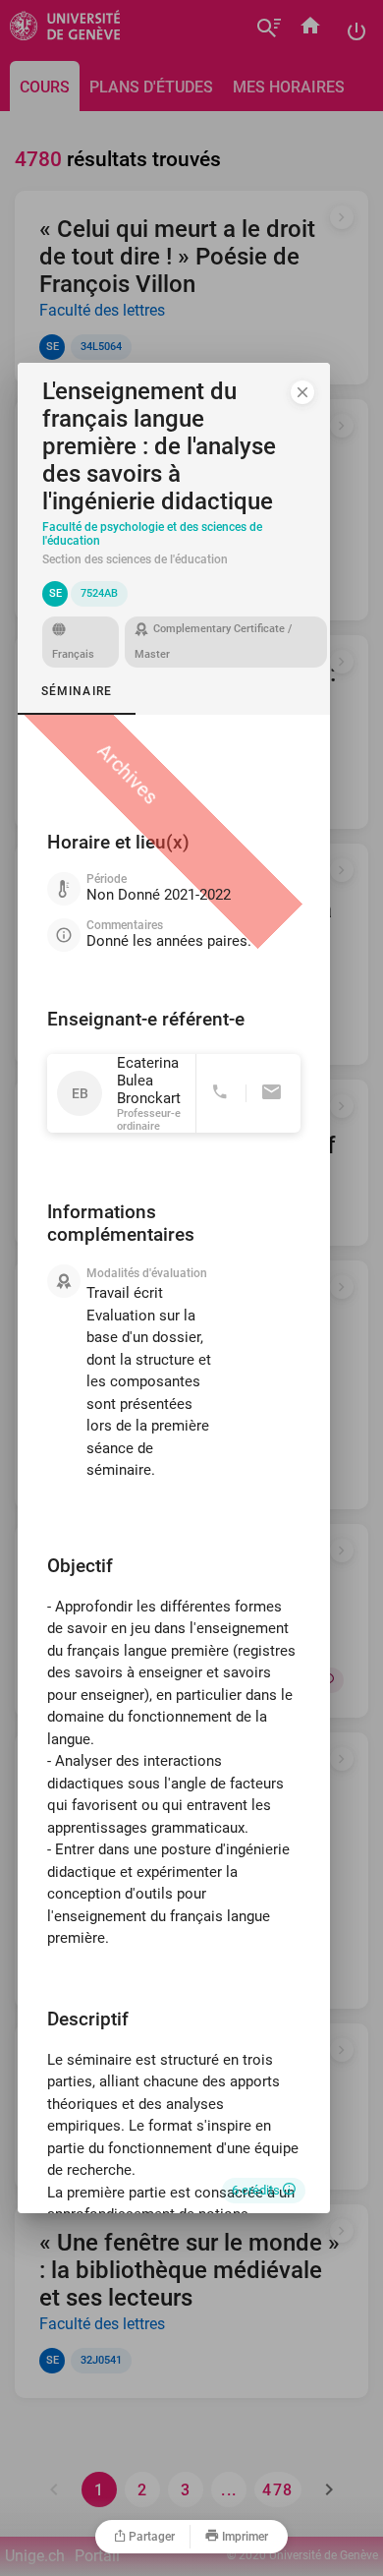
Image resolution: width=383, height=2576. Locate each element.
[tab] (77, 691)
